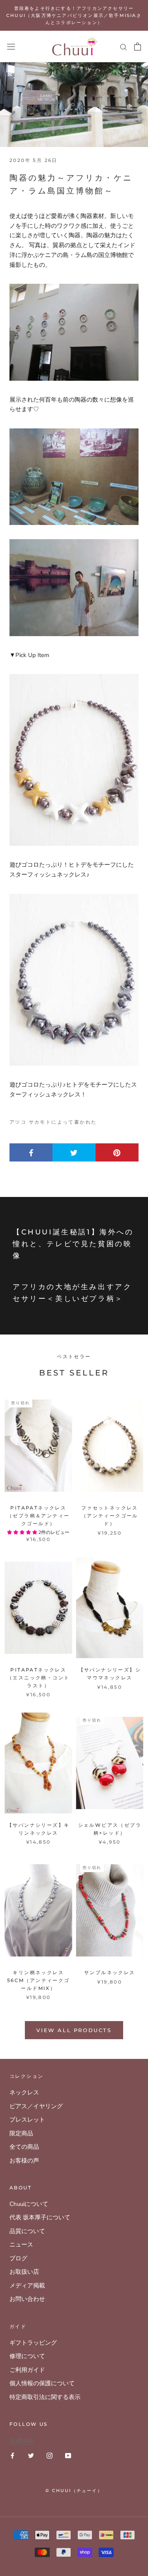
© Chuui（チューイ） (74, 2490)
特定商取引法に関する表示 (45, 2397)
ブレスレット (27, 2120)
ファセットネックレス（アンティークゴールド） (110, 1516)
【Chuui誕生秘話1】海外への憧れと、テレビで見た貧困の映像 (73, 1244)
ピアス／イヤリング (36, 2106)
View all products (74, 2030)
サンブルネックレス (110, 1972)
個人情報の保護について (42, 2383)
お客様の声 (24, 2161)
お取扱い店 (24, 2272)
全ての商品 (24, 2147)
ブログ (18, 2258)
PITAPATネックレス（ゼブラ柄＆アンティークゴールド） (38, 1516)
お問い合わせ (27, 2299)
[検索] (124, 47)
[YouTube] (68, 2455)
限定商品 (21, 2133)
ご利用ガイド (27, 2370)
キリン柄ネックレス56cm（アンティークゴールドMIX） (38, 1980)
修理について (27, 2356)
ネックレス (24, 2092)
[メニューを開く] (11, 47)
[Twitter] (31, 2455)
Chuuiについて (29, 2204)
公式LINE (22, 2441)
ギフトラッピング (33, 2343)
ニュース (21, 2245)
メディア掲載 (27, 2286)
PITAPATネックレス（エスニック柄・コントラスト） (38, 1678)
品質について (27, 2231)
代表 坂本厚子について (40, 2217)
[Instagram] (50, 2455)
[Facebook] (12, 2455)
